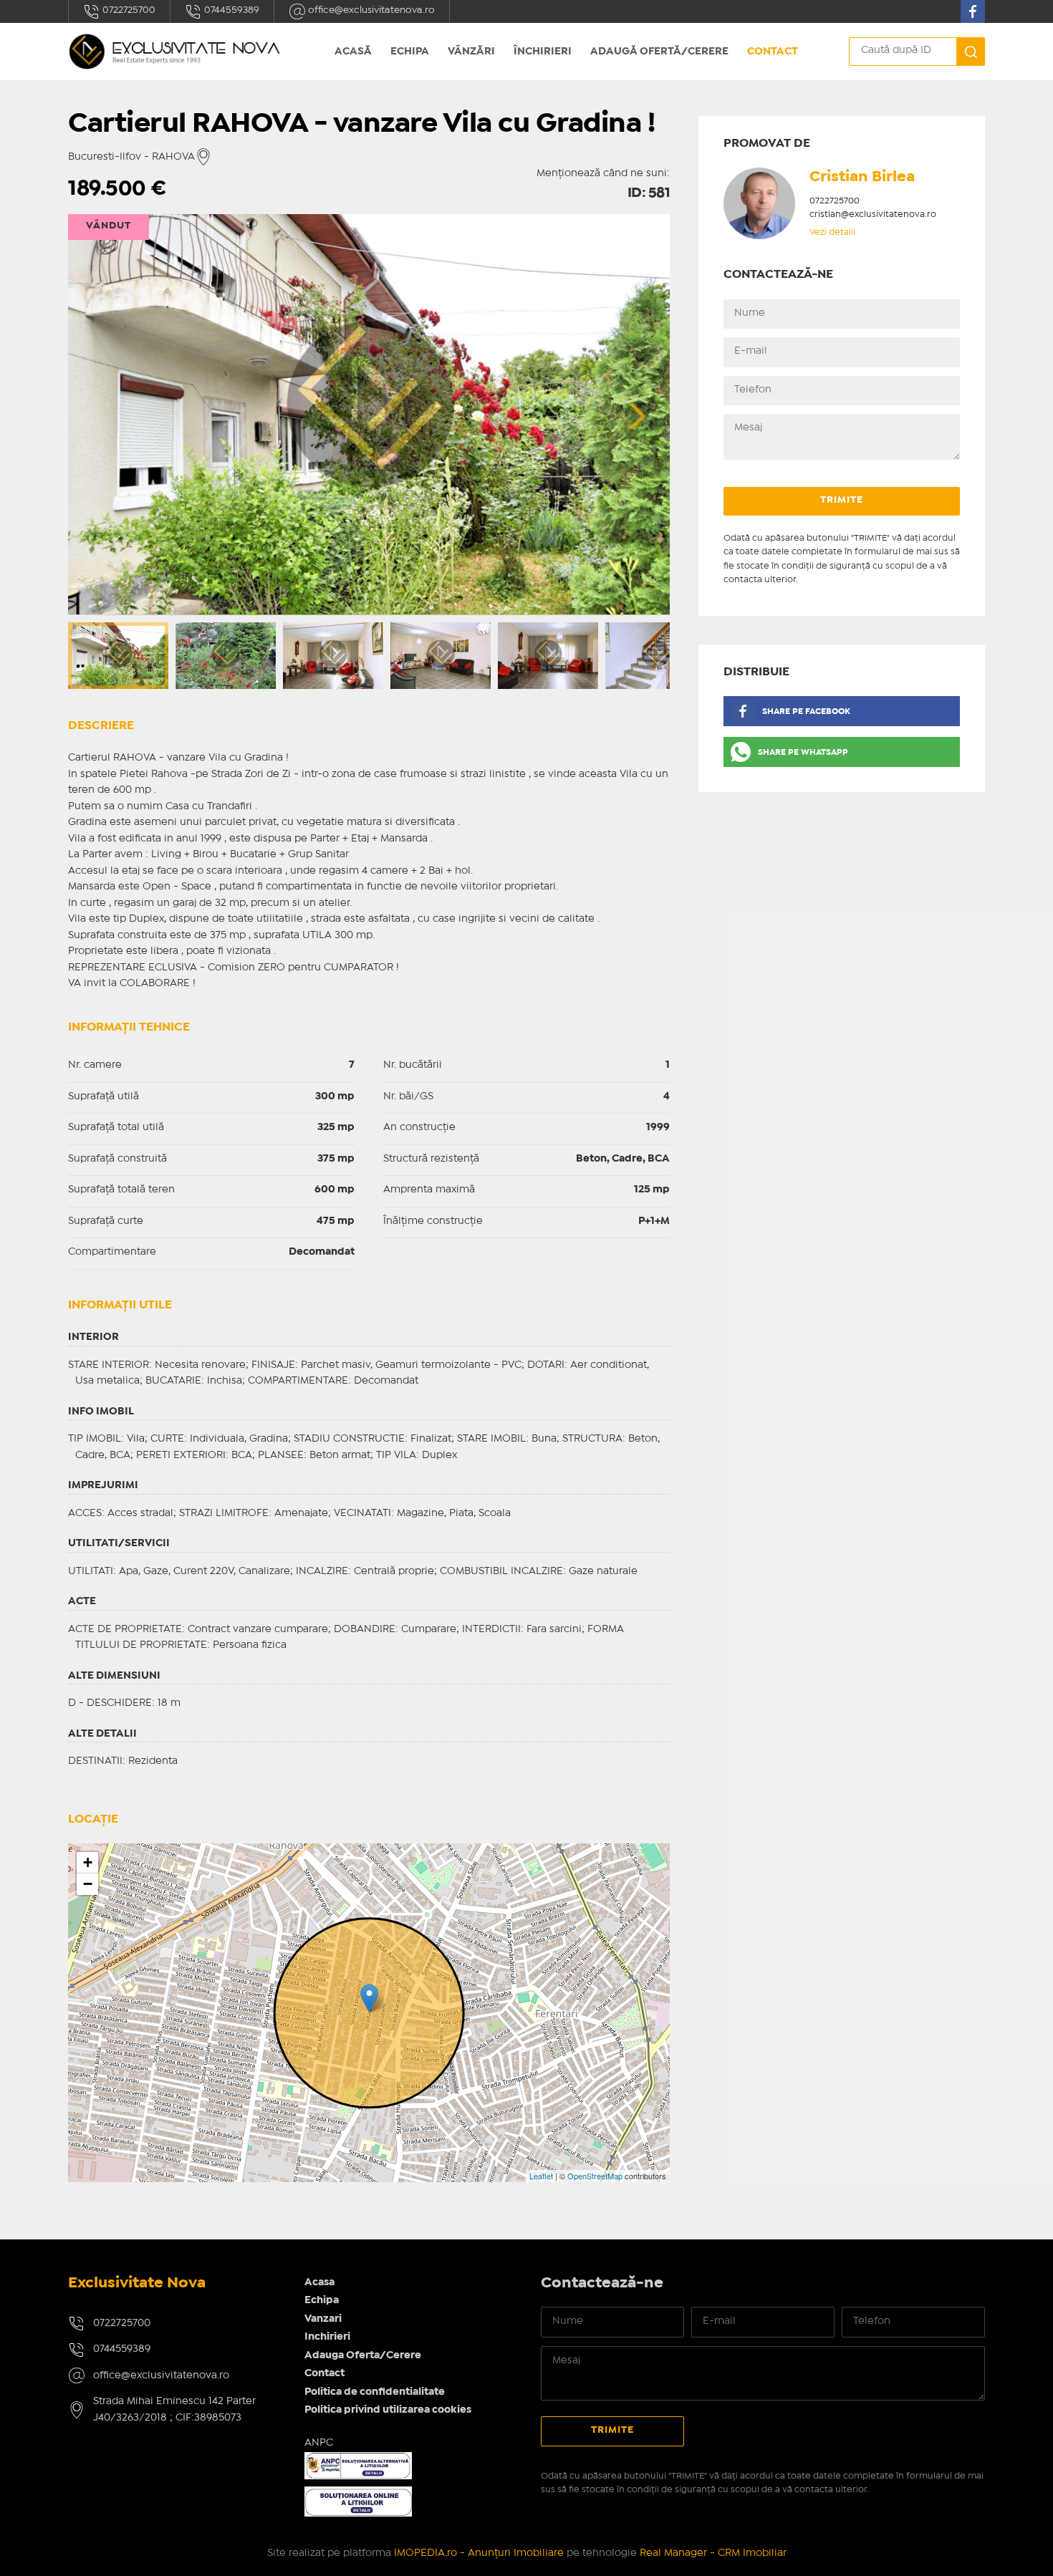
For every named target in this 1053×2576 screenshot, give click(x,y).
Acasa (319, 2282)
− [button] (88, 1884)
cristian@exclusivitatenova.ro (873, 214)
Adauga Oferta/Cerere (363, 2355)
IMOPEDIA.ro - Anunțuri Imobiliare (479, 2553)
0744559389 (231, 10)
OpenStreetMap (595, 2176)
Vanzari (323, 2319)
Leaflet (541, 2176)
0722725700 (128, 10)
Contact (773, 52)
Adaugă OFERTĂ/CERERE (659, 52)
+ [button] (88, 1862)
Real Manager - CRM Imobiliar (713, 2553)
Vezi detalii (832, 232)
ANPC (319, 2443)
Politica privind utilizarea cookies (388, 2410)
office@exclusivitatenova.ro (370, 10)
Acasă (353, 52)
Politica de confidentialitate (375, 2392)
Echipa (410, 52)
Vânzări (471, 52)
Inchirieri (327, 2337)
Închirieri (543, 52)
